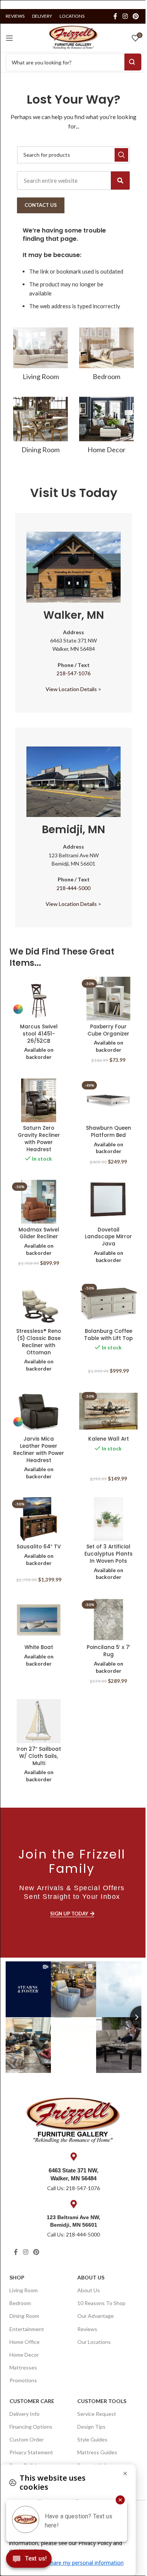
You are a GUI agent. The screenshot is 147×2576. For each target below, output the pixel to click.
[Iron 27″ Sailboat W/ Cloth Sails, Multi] (39, 1721)
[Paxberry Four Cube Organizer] (108, 999)
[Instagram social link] (125, 16)
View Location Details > (73, 689)
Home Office (24, 2342)
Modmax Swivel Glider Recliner (39, 1233)
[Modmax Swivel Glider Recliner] (39, 1202)
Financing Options (31, 2427)
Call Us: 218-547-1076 (73, 2188)
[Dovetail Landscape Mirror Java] (108, 1202)
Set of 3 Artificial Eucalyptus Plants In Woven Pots (109, 1554)
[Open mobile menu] (9, 38)
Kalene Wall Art (109, 1439)
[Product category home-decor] (106, 428)
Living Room (24, 2290)
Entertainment (27, 2329)
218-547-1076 (73, 673)
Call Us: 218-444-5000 (73, 2234)
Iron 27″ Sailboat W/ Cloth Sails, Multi (39, 1756)
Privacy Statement (31, 2452)
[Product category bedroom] (106, 356)
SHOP (17, 2277)
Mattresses (23, 2367)
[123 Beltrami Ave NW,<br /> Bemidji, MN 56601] (73, 2204)
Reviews (87, 2329)
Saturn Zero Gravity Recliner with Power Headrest (39, 1139)
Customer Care (32, 2401)
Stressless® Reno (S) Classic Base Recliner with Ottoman (39, 1342)
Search (133, 62)
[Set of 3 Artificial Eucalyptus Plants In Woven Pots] (108, 1519)
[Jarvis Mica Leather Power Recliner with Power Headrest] (39, 1411)
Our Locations (94, 2342)
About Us (91, 2277)
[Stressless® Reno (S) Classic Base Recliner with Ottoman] (39, 1303)
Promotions (23, 2380)
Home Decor (24, 2355)
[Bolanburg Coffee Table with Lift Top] (108, 1303)
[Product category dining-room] (41, 428)
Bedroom (20, 2303)
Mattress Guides (97, 2452)
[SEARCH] (121, 155)
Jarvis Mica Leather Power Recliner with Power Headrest (39, 1450)
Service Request (97, 2414)
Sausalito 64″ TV (39, 1547)
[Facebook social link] (115, 16)
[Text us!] (29, 2561)
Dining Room (24, 2316)
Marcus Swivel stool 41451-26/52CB (39, 1034)
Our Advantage (96, 2316)
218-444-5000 (73, 888)
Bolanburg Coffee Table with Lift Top (108, 1335)
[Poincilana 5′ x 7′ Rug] (108, 1620)
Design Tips (91, 2427)
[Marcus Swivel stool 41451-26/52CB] (39, 999)
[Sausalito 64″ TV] (39, 1519)
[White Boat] (39, 1620)
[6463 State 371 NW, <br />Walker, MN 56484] (73, 2157)
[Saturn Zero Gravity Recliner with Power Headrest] (39, 1100)
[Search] (120, 181)
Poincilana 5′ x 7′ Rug (109, 1651)
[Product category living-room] (41, 356)
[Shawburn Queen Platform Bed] (108, 1100)
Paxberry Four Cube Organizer (108, 1030)
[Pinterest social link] (136, 16)
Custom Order (27, 2439)
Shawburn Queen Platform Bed (109, 1132)
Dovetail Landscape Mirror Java (108, 1237)
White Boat (39, 1647)
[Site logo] (73, 37)
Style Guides (92, 2439)
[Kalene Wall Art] (108, 1411)
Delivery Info (24, 2414)
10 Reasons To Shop (101, 2303)
